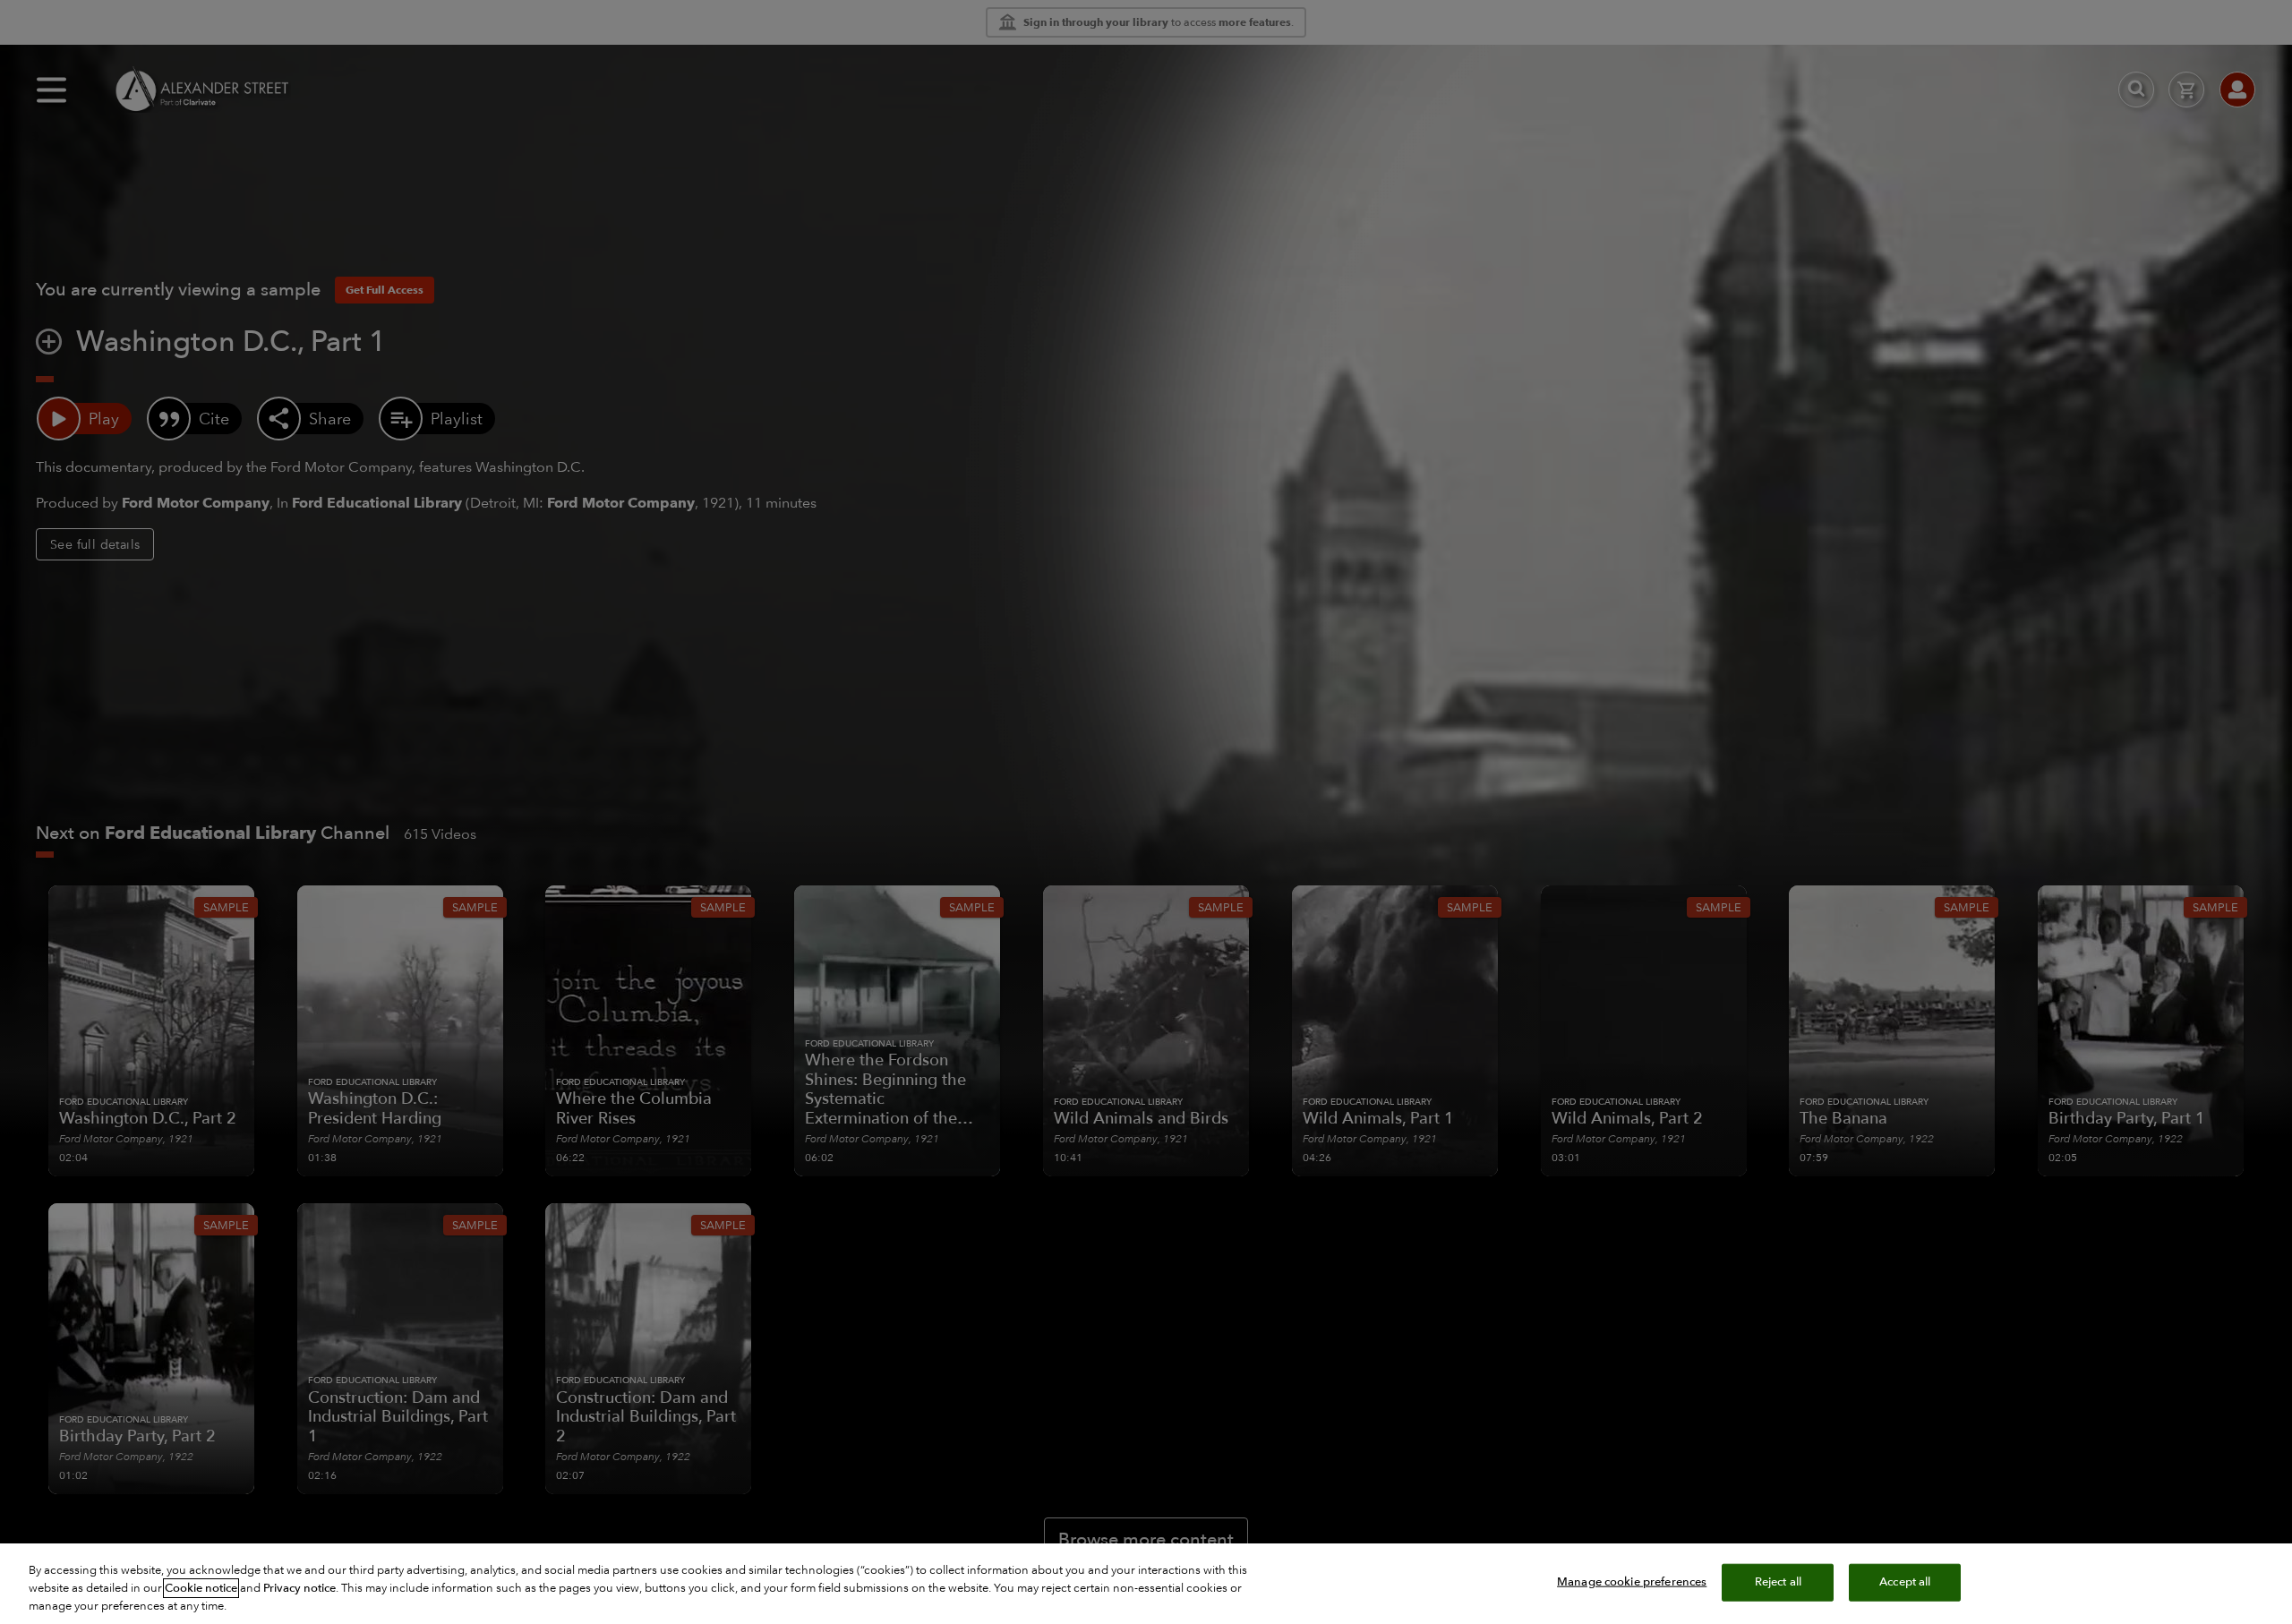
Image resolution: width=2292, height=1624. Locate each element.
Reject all (1778, 1582)
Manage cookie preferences (1632, 1582)
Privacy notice (299, 1588)
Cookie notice (201, 1588)
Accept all (1905, 1582)
